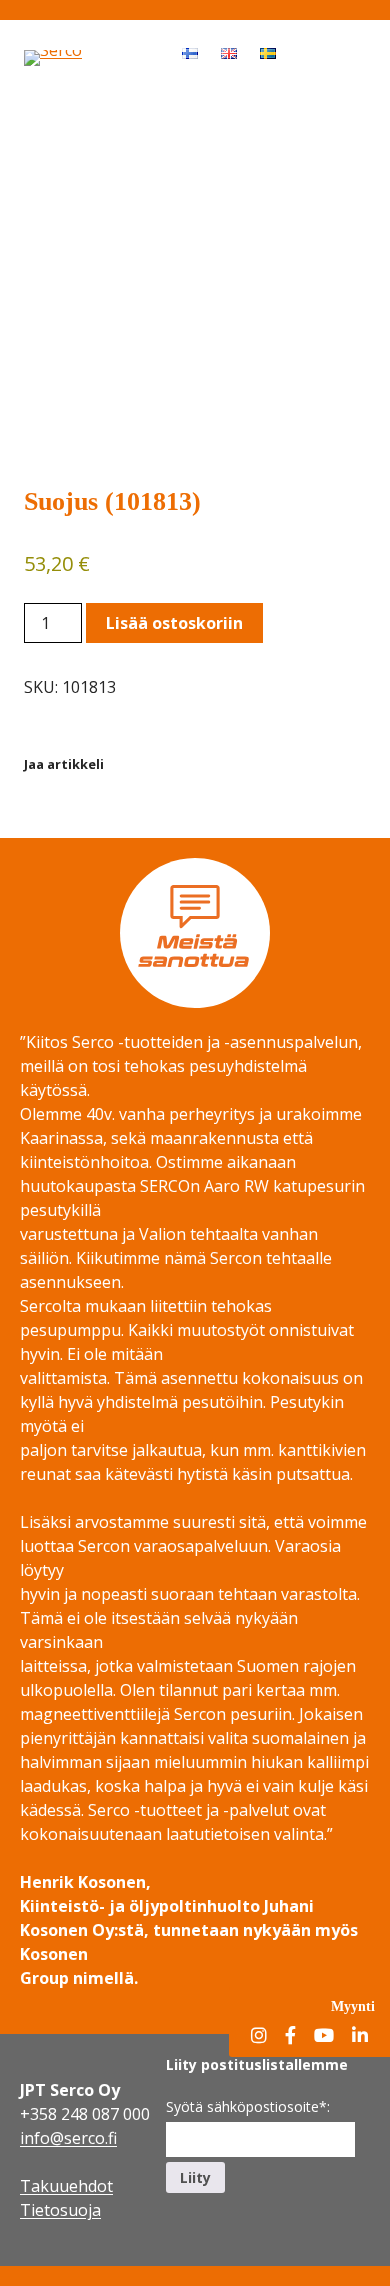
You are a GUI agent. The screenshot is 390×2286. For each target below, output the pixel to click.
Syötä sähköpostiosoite (248, 2106)
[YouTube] (324, 2036)
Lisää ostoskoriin (174, 623)
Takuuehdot (66, 2186)
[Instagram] (259, 2036)
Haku (306, 52)
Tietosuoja (60, 2210)
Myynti (353, 2006)
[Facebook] (290, 2036)
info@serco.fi (68, 2138)
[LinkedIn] (360, 2036)
